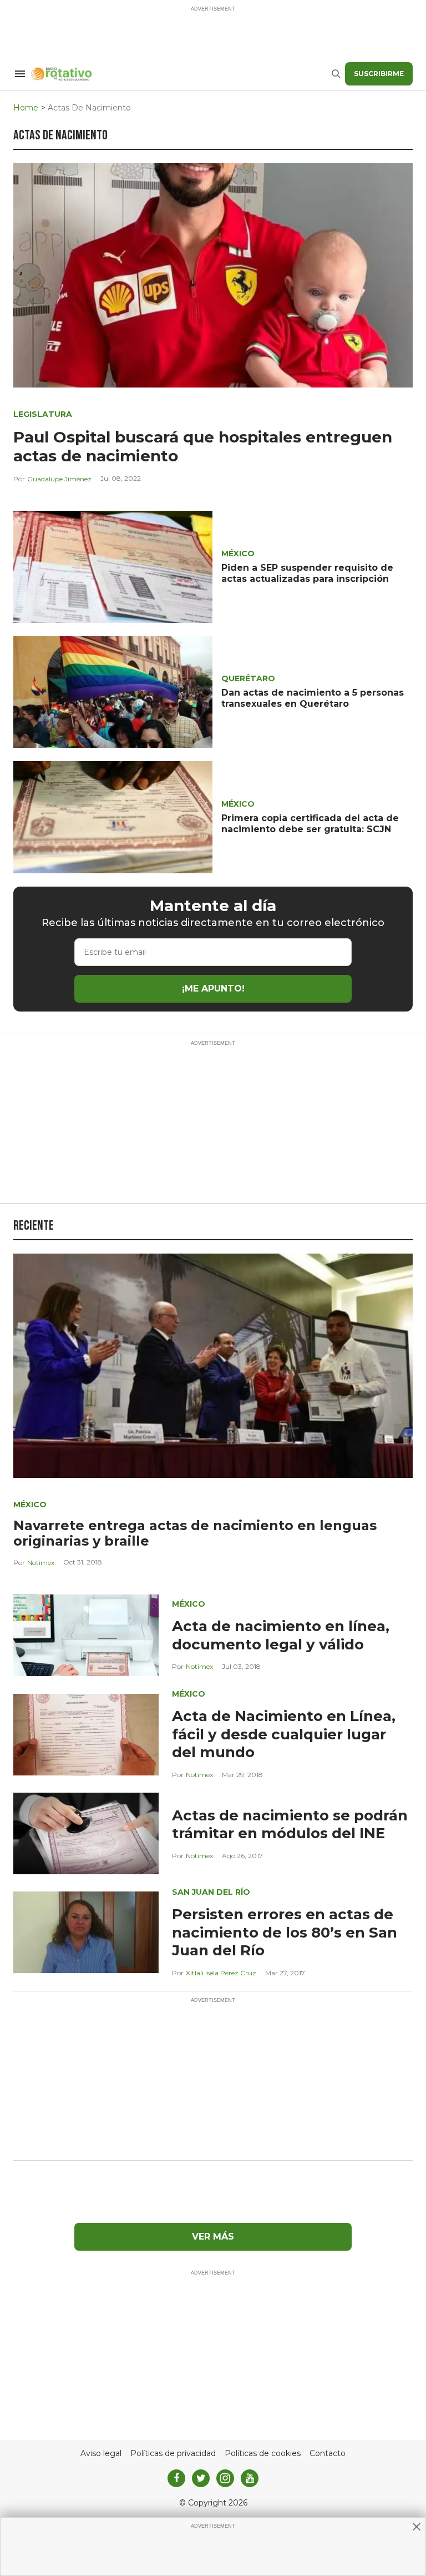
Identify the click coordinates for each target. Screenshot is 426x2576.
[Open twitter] (201, 2478)
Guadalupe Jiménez (59, 479)
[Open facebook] (176, 2478)
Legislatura (43, 414)
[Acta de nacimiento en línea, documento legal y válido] (86, 1635)
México (238, 554)
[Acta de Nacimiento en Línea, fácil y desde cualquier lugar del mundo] (86, 1734)
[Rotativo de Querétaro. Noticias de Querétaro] (181, 74)
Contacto (328, 2454)
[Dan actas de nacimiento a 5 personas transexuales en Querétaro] (113, 691)
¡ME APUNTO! (213, 988)
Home (26, 108)
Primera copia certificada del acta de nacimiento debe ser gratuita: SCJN (310, 824)
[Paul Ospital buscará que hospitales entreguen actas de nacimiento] (213, 275)
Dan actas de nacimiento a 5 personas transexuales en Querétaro (313, 698)
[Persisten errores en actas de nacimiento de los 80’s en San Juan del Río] (86, 1932)
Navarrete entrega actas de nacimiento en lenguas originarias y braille (195, 1533)
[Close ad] (417, 2527)
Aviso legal (101, 2454)
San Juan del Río (211, 1892)
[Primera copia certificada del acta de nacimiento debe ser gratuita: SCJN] (113, 816)
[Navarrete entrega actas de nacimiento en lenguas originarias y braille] (213, 1365)
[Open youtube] (250, 2478)
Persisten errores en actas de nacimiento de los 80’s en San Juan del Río (285, 1932)
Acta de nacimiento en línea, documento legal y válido (281, 1635)
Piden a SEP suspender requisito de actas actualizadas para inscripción (307, 573)
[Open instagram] (225, 2478)
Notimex (41, 1563)
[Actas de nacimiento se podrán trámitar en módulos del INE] (86, 1833)
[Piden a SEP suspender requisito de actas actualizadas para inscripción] (113, 566)
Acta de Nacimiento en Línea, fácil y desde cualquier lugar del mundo (284, 1734)
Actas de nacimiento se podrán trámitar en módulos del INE (290, 1825)
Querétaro (248, 678)
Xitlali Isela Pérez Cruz (221, 1973)
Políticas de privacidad (173, 2454)
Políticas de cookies (263, 2454)
